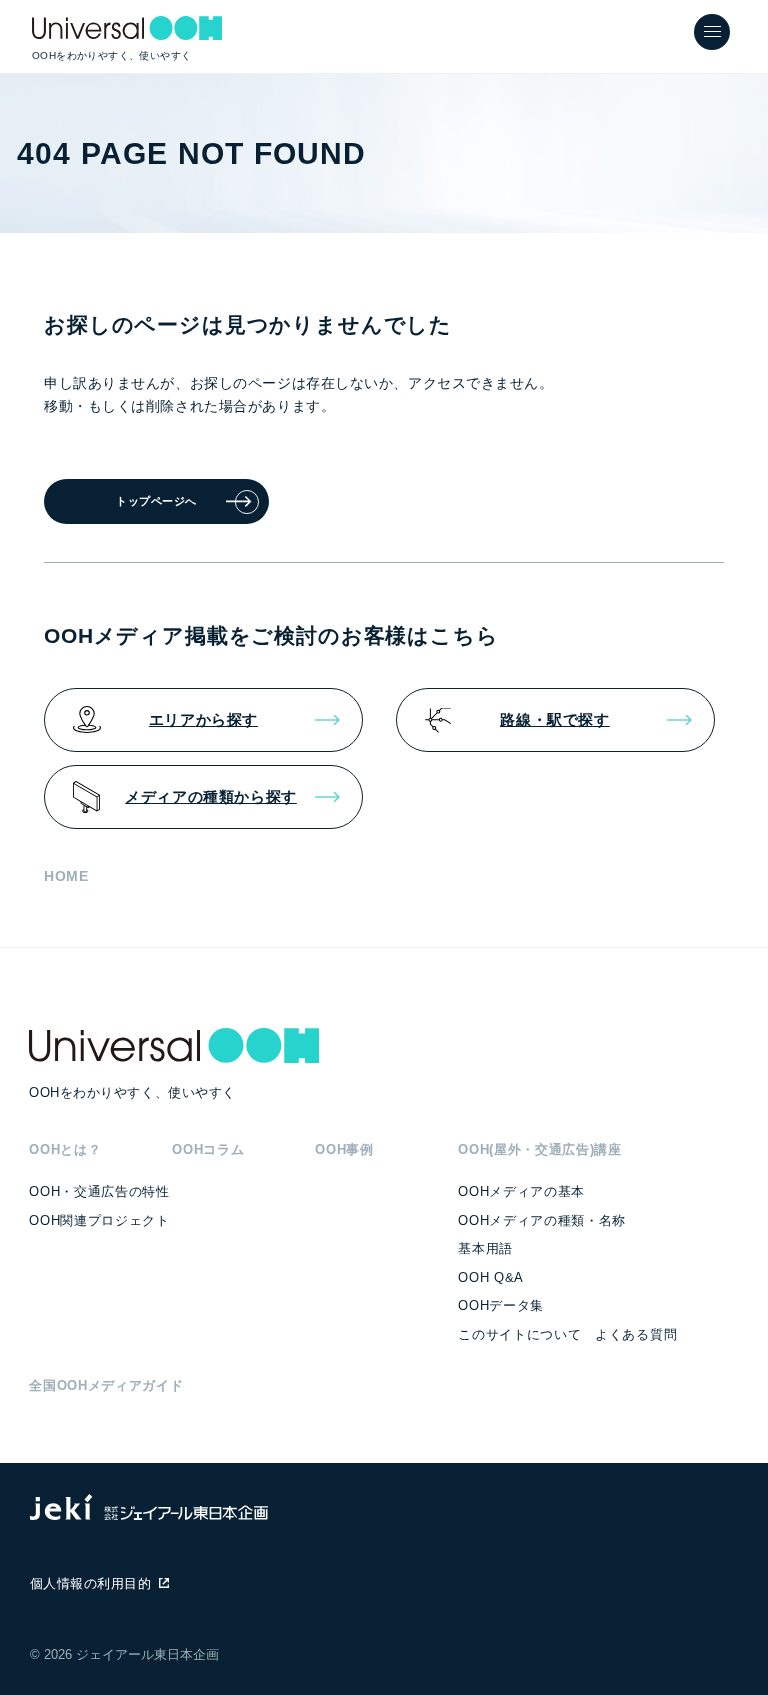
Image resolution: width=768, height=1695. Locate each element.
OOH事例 (344, 1149)
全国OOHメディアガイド (106, 1385)
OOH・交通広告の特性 (99, 1191)
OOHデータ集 (501, 1305)
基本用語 (485, 1248)
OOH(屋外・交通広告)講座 (540, 1149)
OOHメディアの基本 (521, 1191)
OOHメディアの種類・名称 (542, 1220)
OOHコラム (208, 1149)
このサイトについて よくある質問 (567, 1334)
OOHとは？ (65, 1149)
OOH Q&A (491, 1277)
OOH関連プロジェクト (99, 1220)
